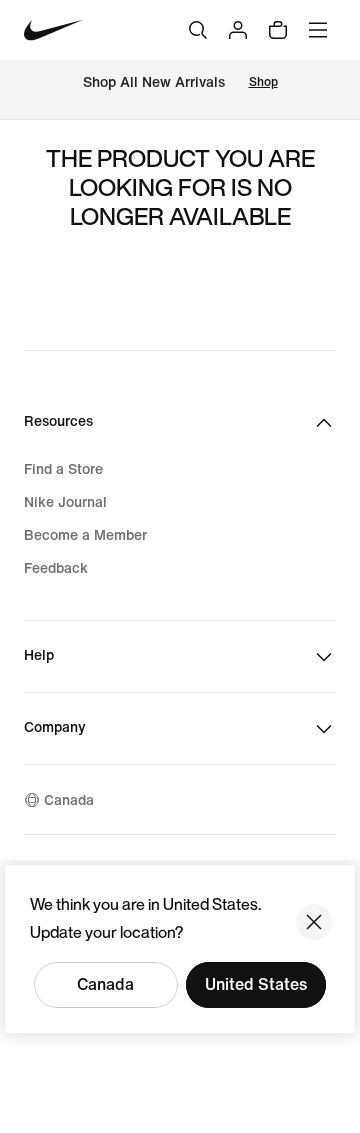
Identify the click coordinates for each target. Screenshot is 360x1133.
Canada (105, 984)
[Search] (198, 30)
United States (256, 984)
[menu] (318, 30)
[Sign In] (238, 30)
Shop (263, 82)
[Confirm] (314, 922)
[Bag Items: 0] (278, 30)
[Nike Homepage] (53, 30)
